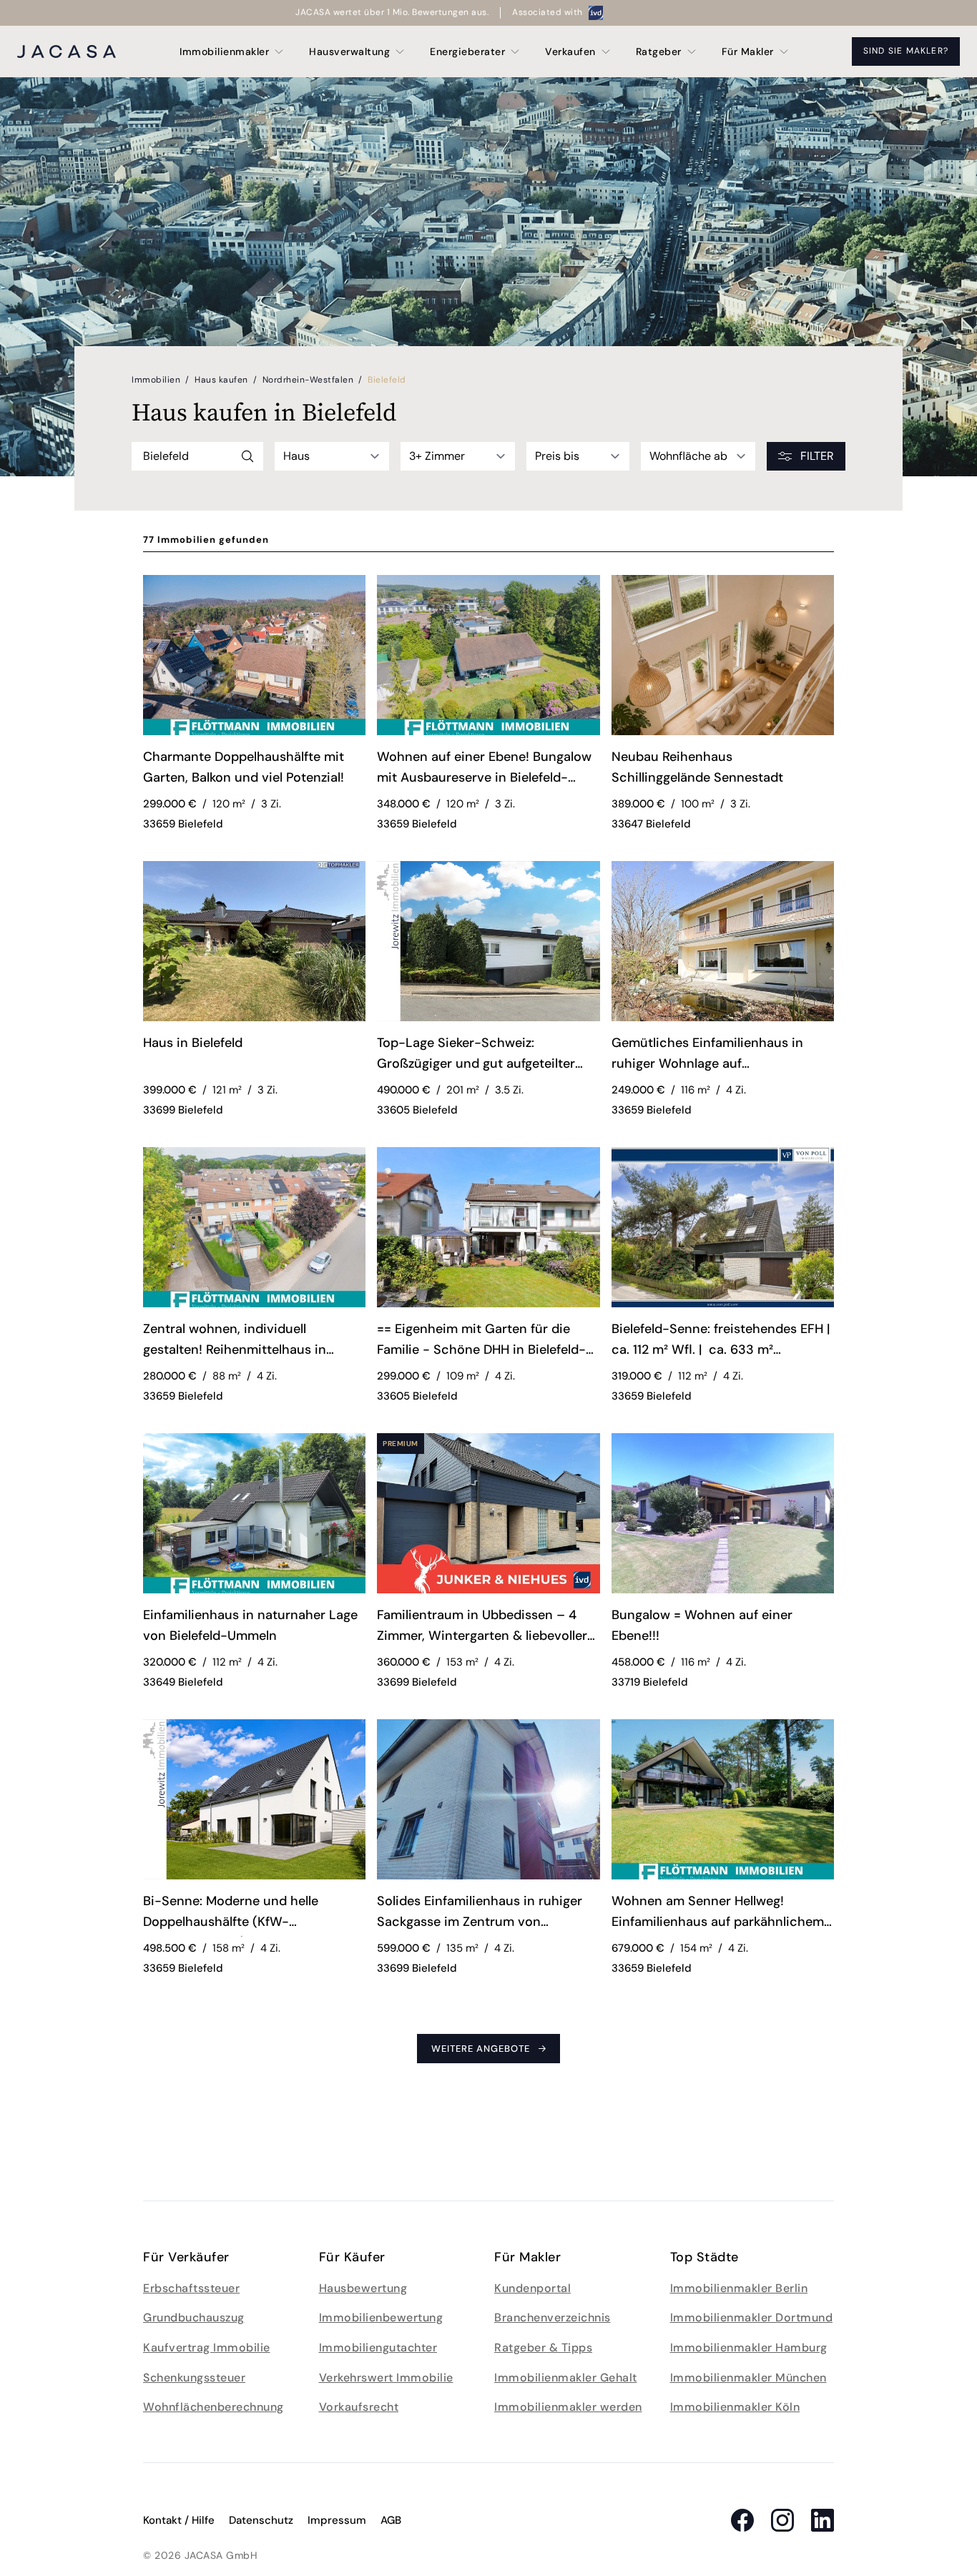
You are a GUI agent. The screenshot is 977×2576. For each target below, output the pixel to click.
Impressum (337, 2520)
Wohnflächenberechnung (213, 2407)
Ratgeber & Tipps (543, 2348)
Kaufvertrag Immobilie (207, 2348)
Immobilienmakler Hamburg (749, 2348)
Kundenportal (532, 2288)
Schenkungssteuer (194, 2378)
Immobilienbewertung (381, 2317)
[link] (254, 770)
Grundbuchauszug (194, 2317)
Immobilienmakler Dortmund (752, 2317)
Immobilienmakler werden (568, 2407)
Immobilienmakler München (748, 2378)
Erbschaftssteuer (191, 2288)
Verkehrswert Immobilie (386, 2378)
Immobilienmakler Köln (735, 2407)
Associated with (548, 12)
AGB (391, 2520)
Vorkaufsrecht (359, 2407)
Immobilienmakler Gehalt (566, 2378)
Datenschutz (261, 2520)
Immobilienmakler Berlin (739, 2288)
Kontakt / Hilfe (179, 2520)
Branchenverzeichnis (553, 2317)
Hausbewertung (363, 2288)
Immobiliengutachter (378, 2348)
